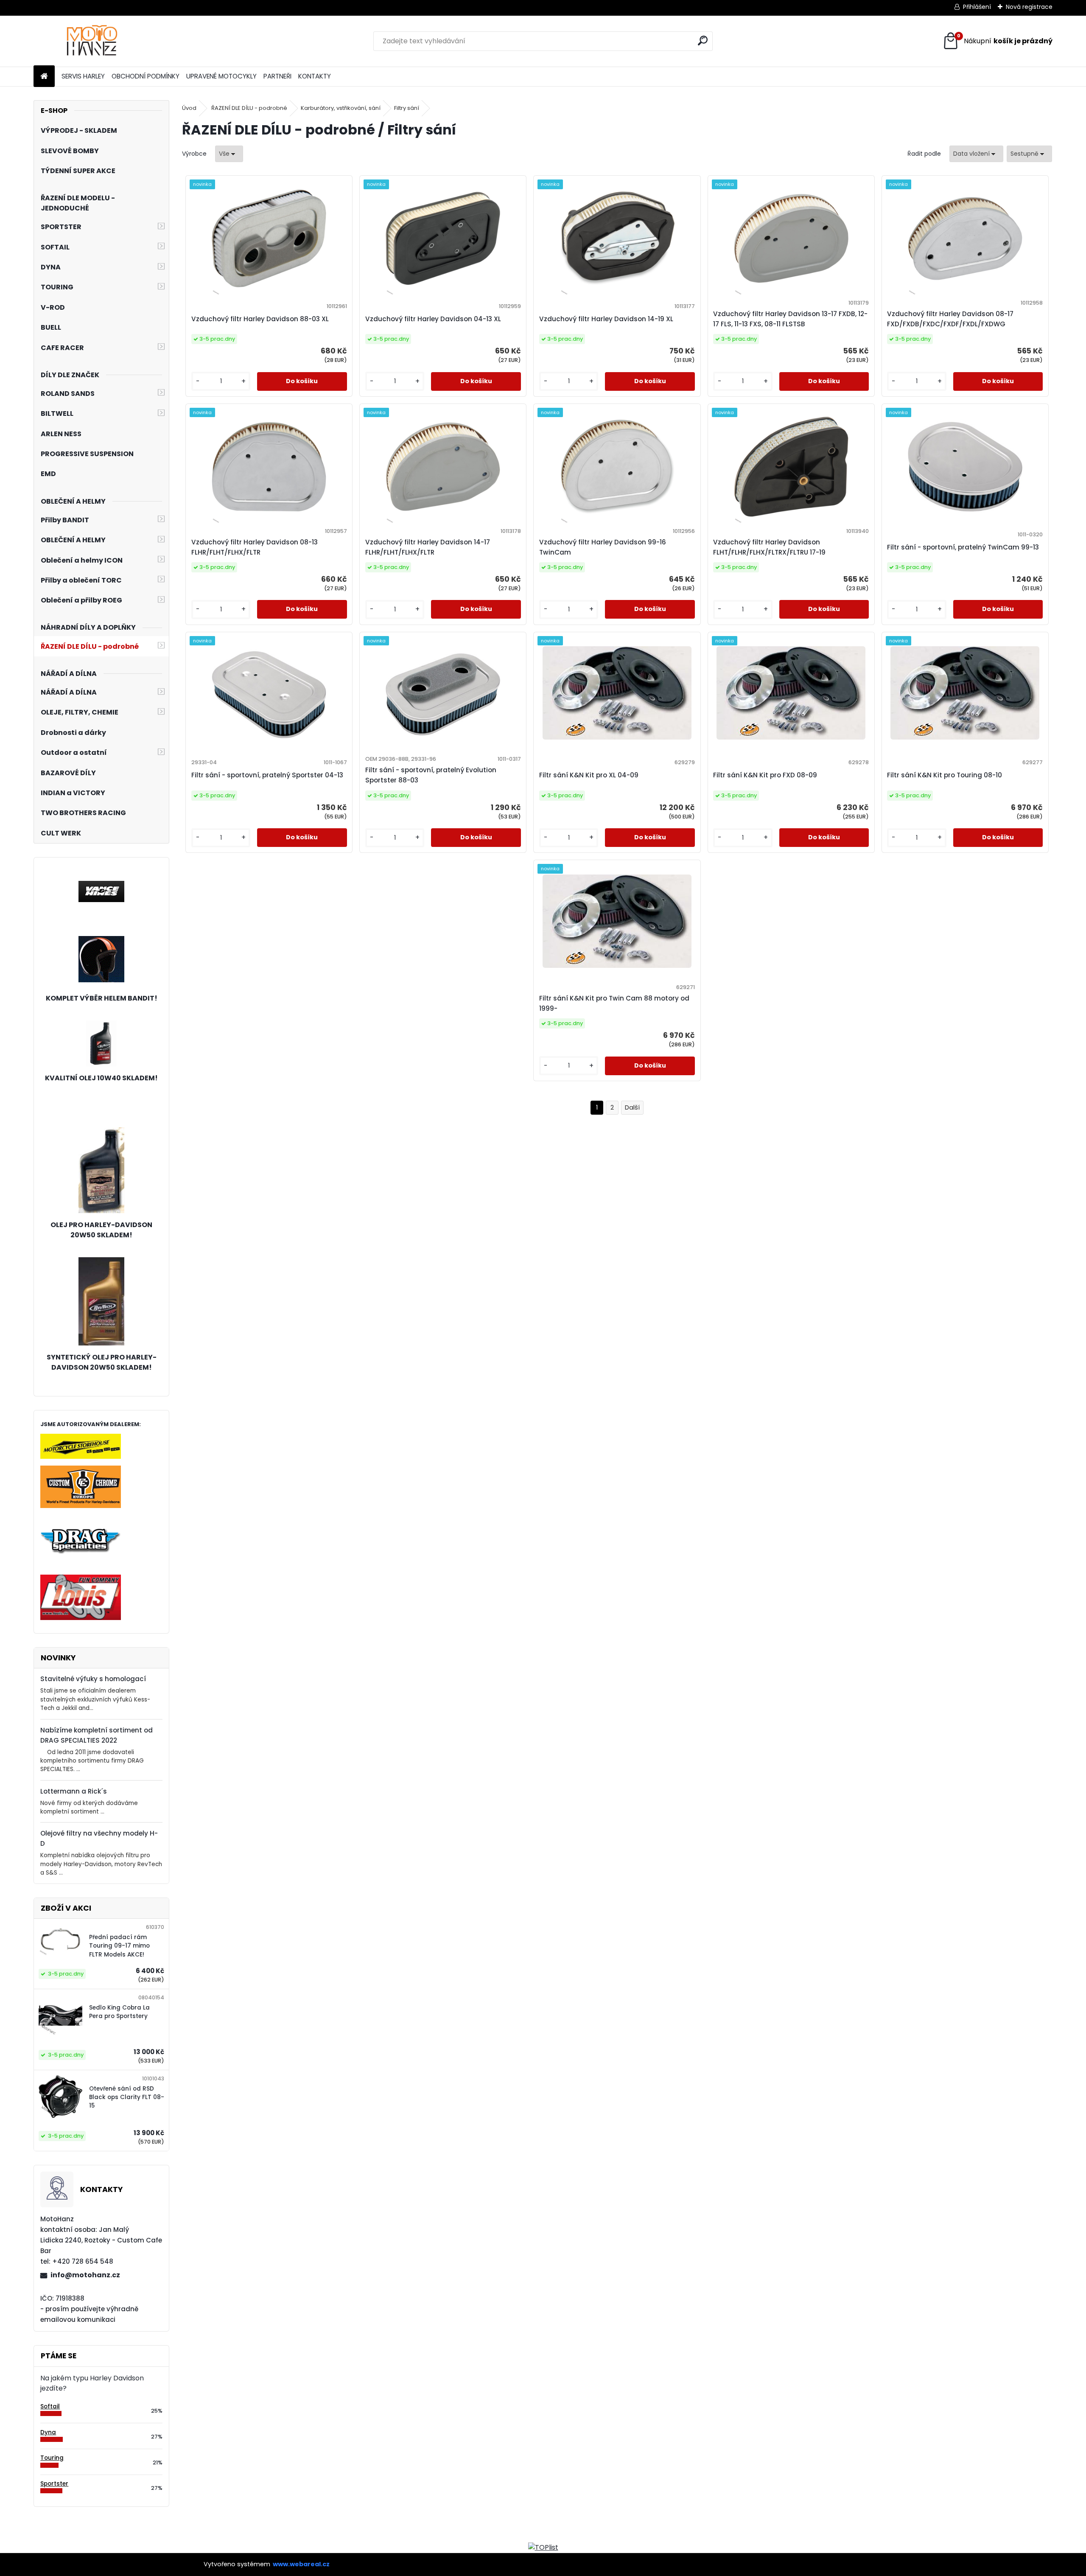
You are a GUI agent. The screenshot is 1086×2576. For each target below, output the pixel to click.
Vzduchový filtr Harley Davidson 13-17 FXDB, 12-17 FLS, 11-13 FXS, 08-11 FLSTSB (790, 319)
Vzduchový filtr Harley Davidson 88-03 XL (260, 319)
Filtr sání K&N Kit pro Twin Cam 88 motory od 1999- (614, 1003)
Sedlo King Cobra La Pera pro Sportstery (119, 2012)
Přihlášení (977, 7)
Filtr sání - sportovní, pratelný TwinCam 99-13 (963, 547)
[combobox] (976, 154)
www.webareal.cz (301, 2564)
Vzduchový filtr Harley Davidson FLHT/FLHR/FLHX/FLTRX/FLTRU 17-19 (769, 547)
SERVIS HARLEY (83, 76)
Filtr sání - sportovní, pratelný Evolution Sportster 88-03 (431, 775)
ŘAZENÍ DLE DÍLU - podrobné (249, 108)
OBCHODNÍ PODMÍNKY (146, 76)
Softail (50, 2406)
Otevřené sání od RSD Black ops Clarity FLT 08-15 (127, 2097)
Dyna (48, 2432)
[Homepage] (44, 77)
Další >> (632, 1108)
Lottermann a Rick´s (74, 1791)
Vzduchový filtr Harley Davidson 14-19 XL (606, 319)
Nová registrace (1029, 7)
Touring (52, 2458)
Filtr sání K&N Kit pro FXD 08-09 (765, 775)
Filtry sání (407, 108)
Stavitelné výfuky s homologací (93, 1679)
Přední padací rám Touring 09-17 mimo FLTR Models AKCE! (119, 1946)
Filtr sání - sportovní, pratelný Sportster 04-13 (267, 775)
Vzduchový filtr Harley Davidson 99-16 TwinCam (603, 547)
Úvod (189, 108)
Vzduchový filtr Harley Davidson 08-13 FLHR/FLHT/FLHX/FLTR (255, 547)
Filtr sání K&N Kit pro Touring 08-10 (945, 775)
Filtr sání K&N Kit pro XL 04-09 (589, 775)
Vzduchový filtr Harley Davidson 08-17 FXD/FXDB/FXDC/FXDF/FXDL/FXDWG (950, 319)
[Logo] (92, 41)
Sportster (54, 2484)
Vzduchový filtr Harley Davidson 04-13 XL (433, 319)
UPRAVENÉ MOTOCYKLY (221, 76)
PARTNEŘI (277, 76)
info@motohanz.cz (85, 2275)
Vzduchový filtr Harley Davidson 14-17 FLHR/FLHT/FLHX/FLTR (428, 547)
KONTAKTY (315, 76)
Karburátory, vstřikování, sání (341, 108)
